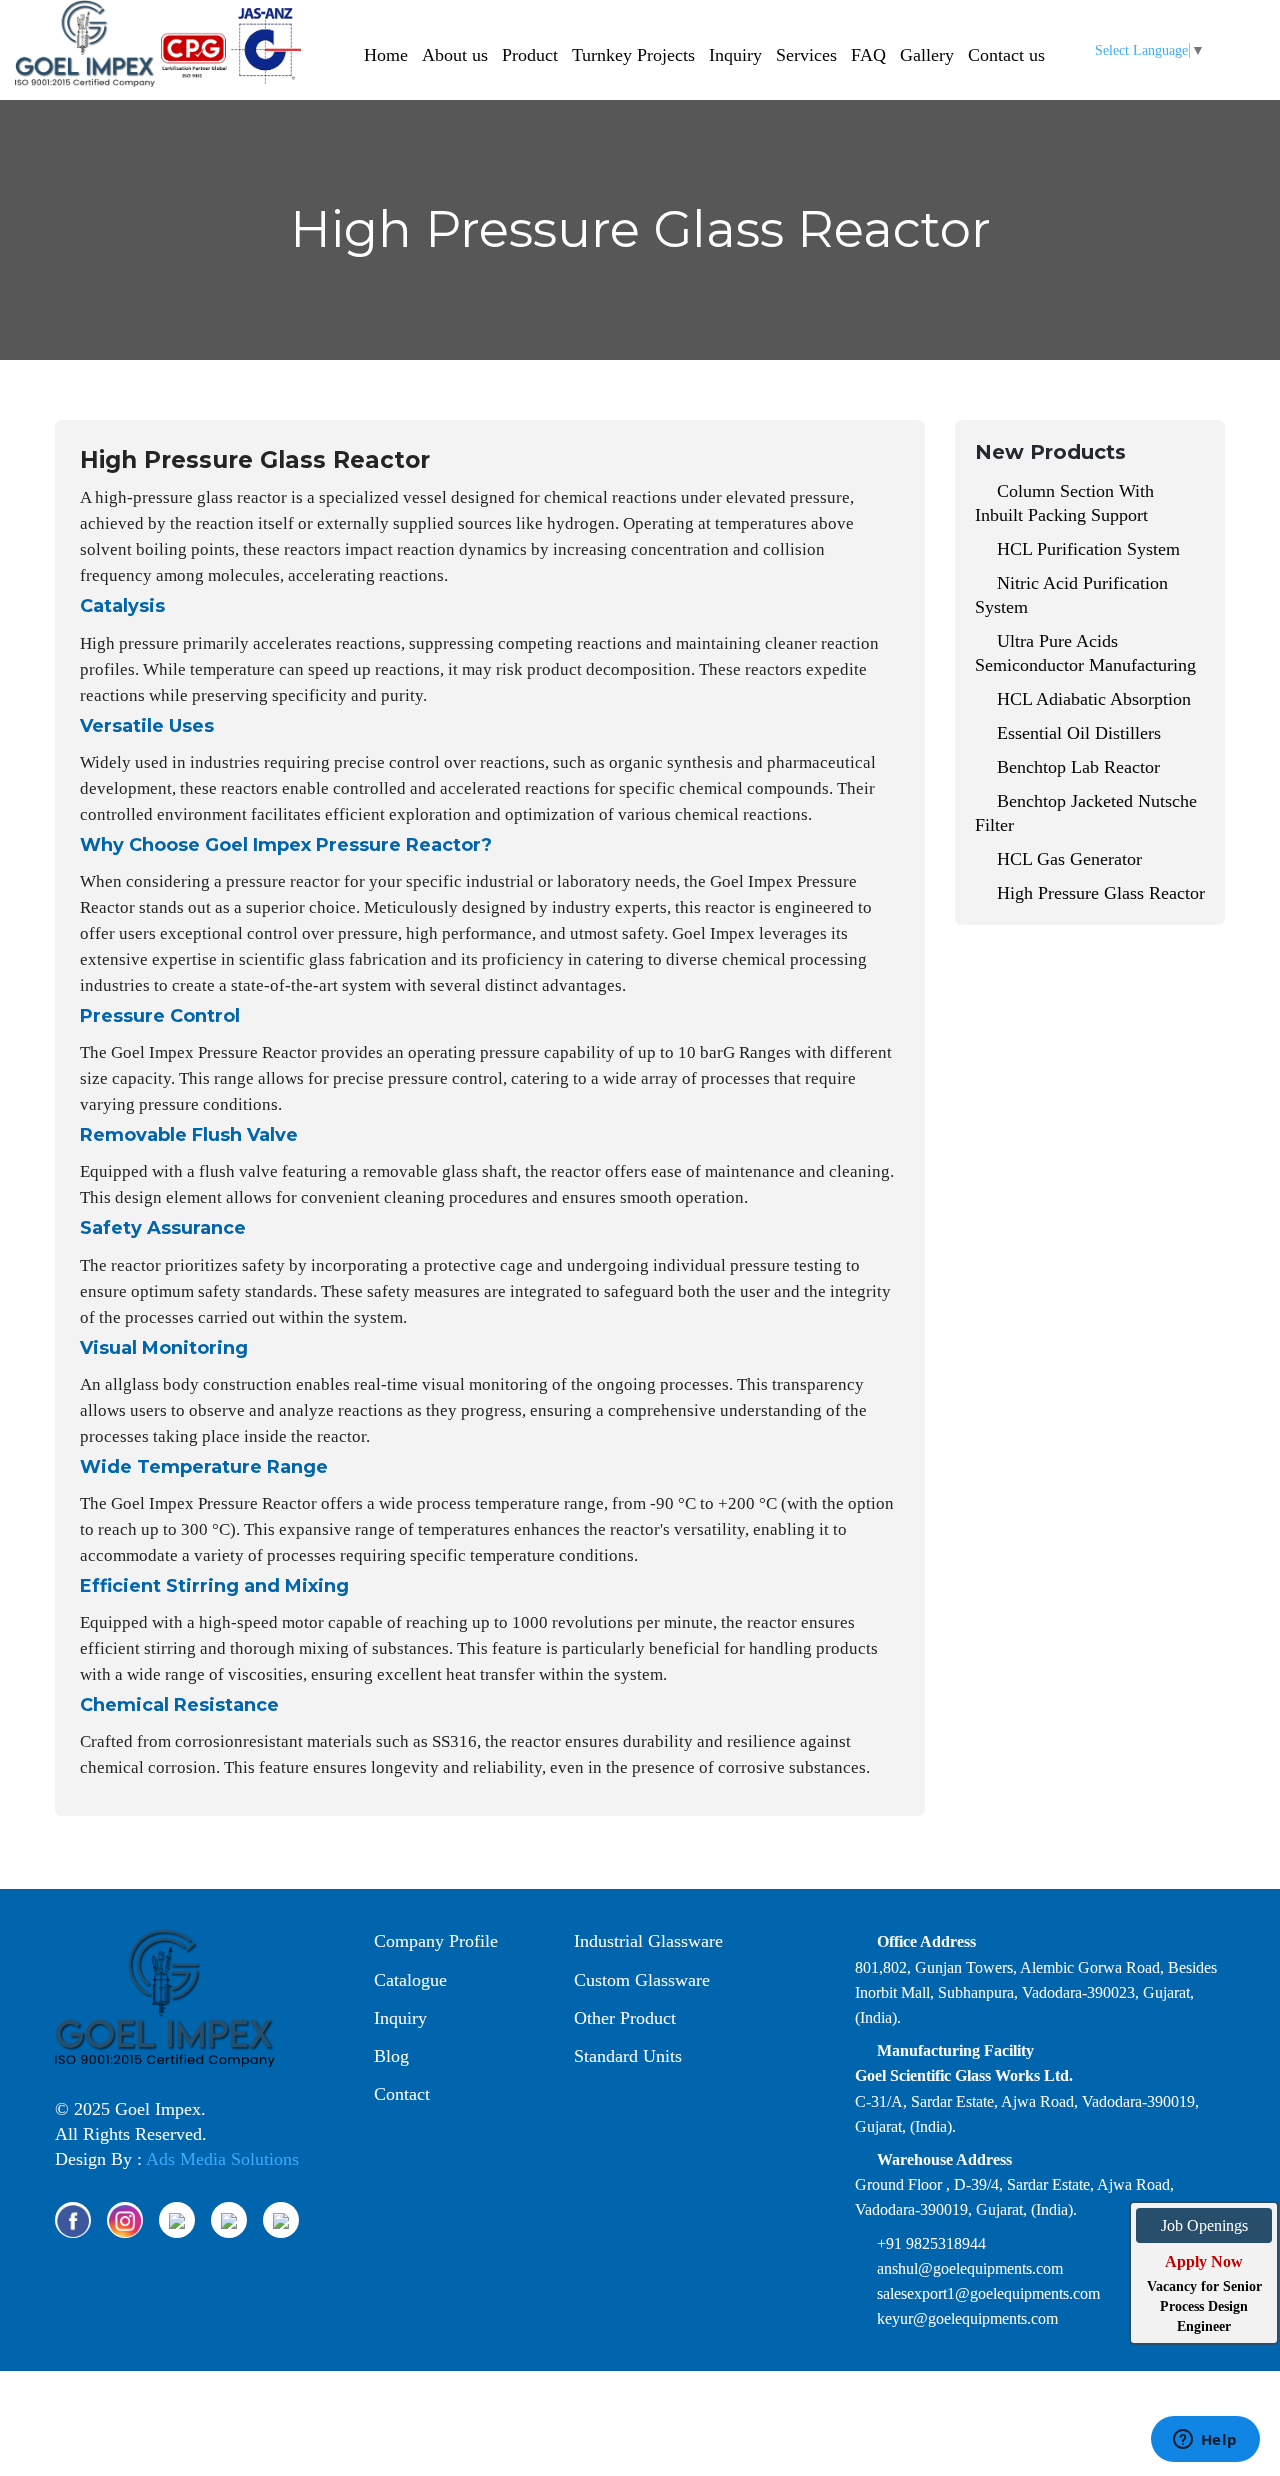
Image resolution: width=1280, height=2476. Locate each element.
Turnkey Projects (633, 55)
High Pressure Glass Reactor (1098, 893)
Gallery (927, 55)
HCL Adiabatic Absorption (1091, 699)
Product (530, 55)
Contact (399, 2094)
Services (806, 55)
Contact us (1006, 55)
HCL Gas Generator (1067, 859)
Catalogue (408, 1980)
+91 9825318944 (931, 2243)
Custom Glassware (639, 1980)
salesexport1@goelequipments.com (988, 2293)
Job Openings (1204, 2225)
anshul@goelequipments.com (970, 2268)
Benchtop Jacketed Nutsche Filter (1086, 813)
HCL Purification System (1086, 549)
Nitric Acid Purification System (1071, 595)
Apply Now (1204, 2261)
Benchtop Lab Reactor (1076, 767)
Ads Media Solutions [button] (222, 2159)
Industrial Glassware (646, 1941)
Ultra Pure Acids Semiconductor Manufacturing (1085, 653)
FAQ (868, 55)
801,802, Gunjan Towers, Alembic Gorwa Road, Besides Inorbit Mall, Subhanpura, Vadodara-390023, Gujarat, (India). (1036, 1992)
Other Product (622, 2018)
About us (455, 55)
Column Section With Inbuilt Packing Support (1064, 503)
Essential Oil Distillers (1076, 733)
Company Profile (433, 1941)
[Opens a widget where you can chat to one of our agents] (1205, 2441)
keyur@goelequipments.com (967, 2318)
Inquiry (735, 55)
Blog (389, 2056)
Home (386, 55)
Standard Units (625, 2056)
